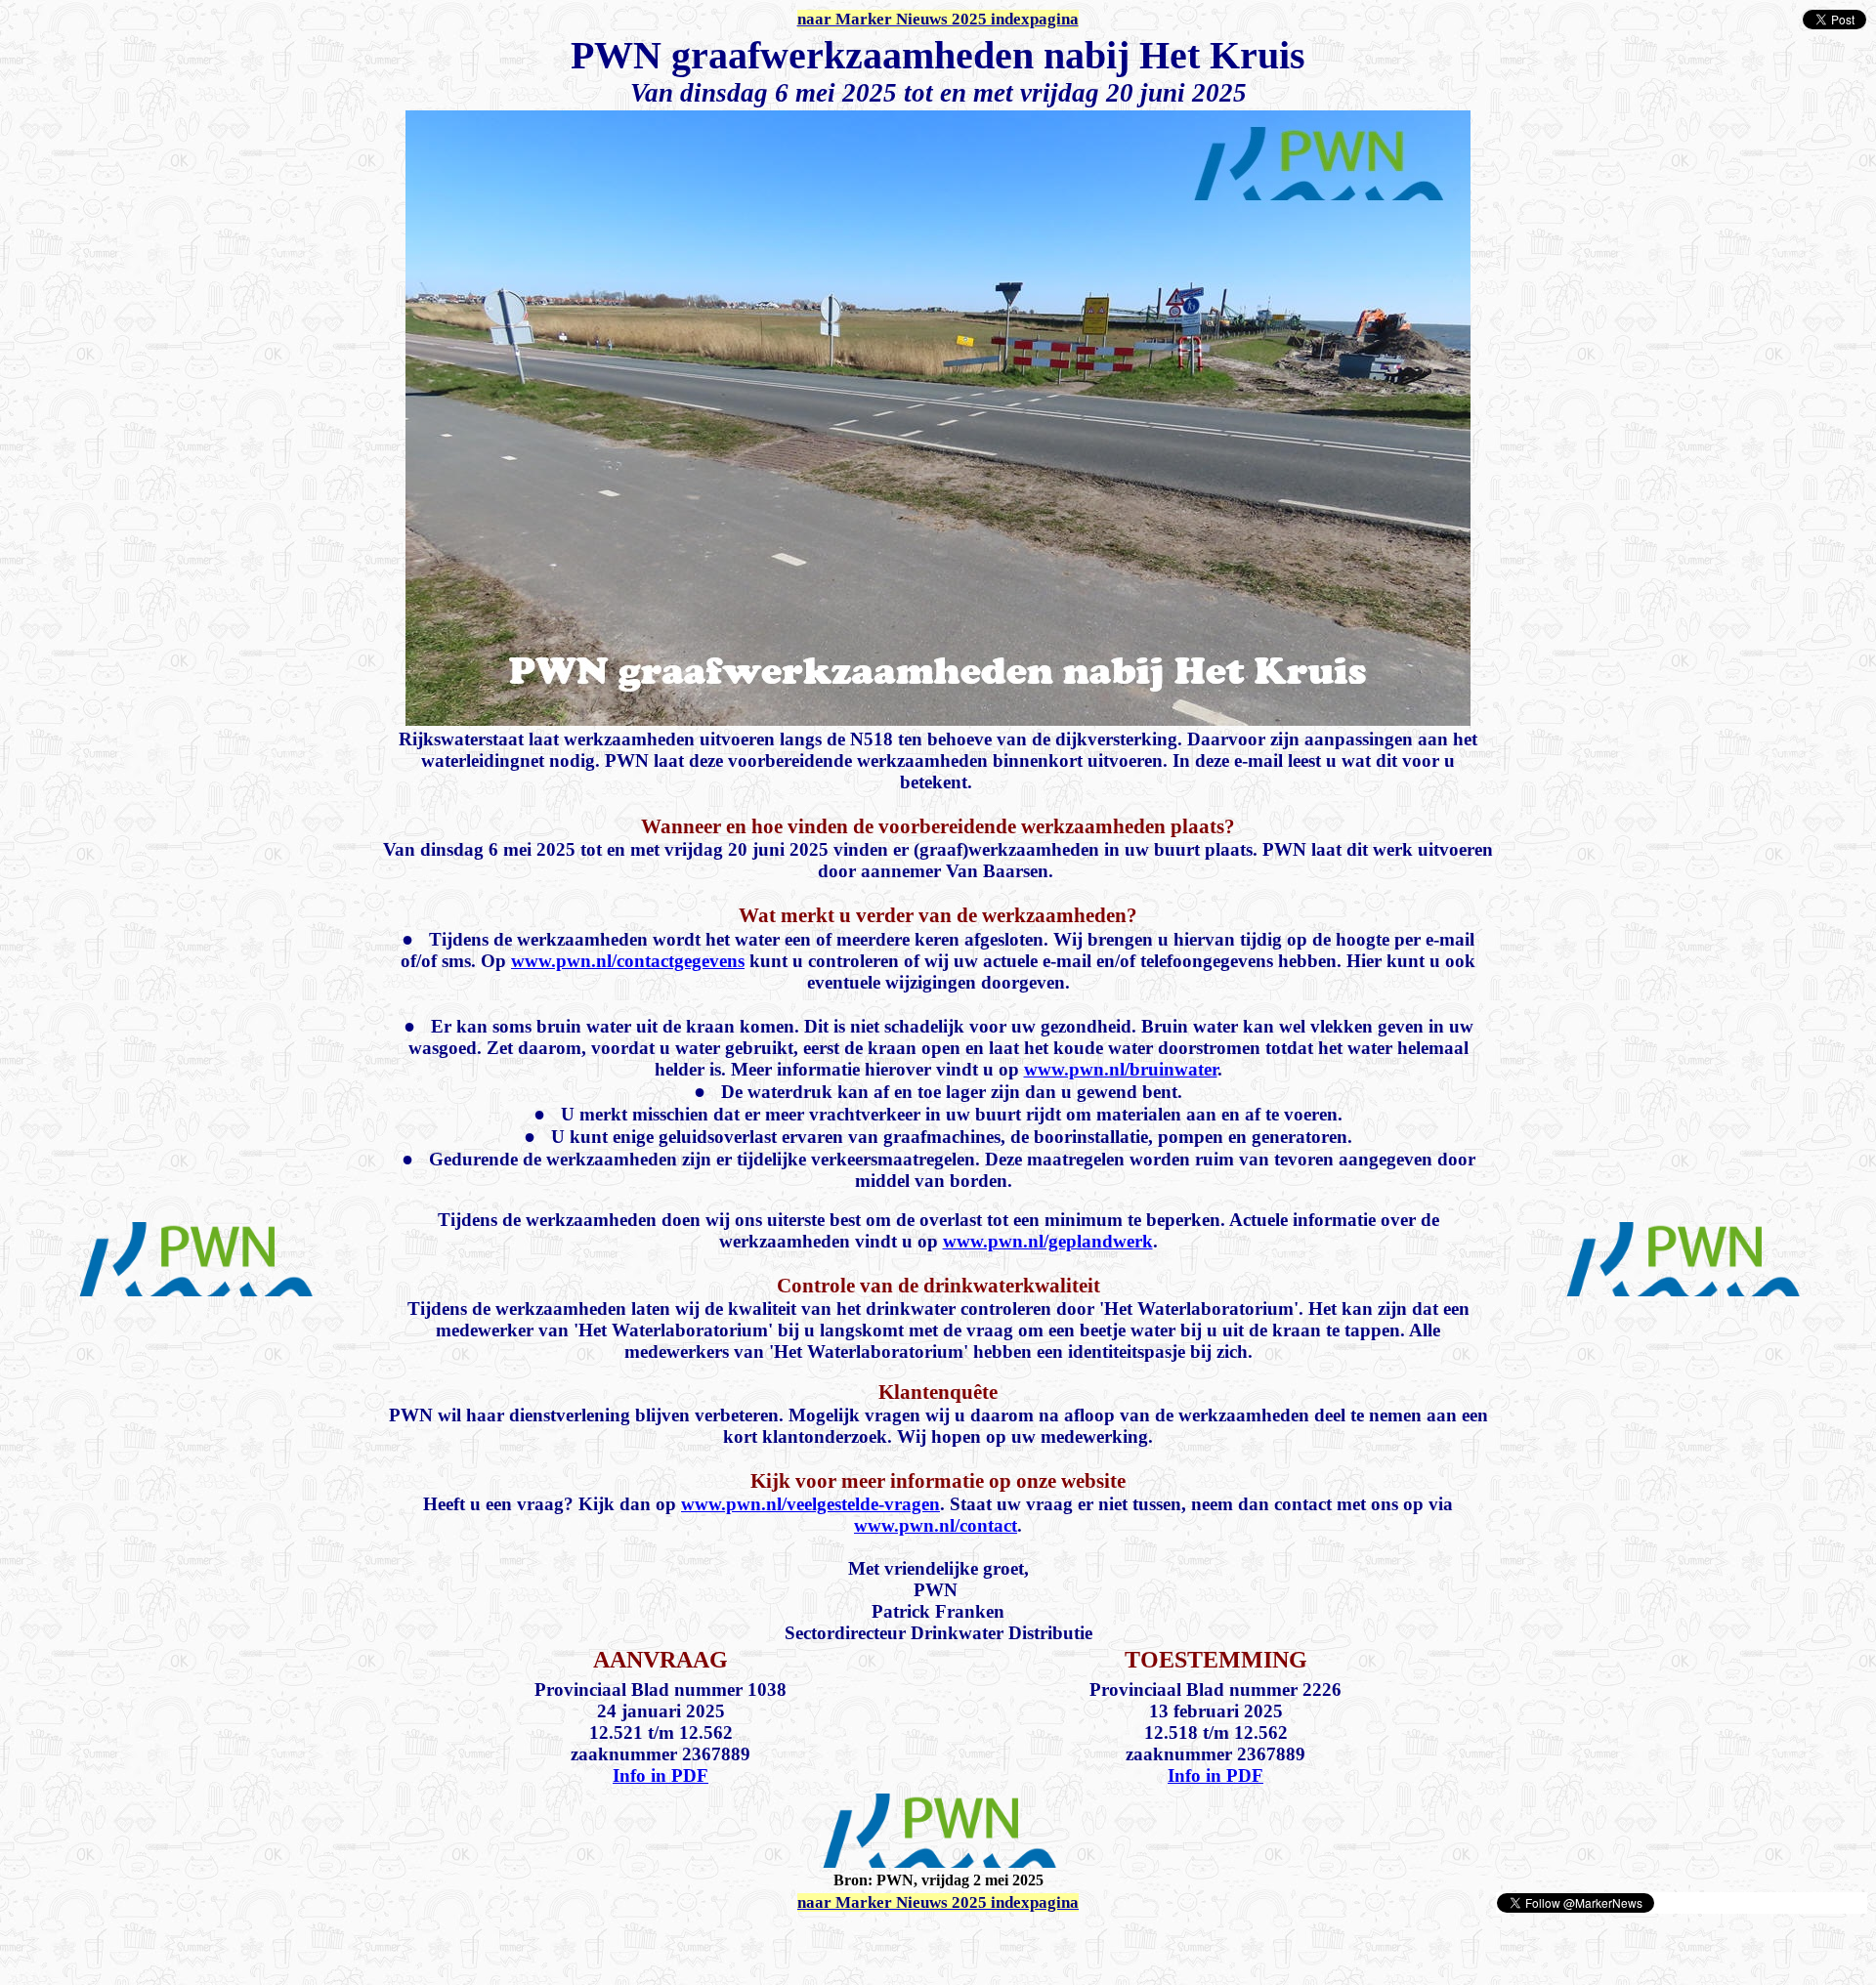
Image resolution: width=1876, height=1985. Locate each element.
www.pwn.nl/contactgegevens (628, 961)
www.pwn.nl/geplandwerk (1048, 1241)
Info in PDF (661, 1775)
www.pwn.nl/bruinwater (1121, 1069)
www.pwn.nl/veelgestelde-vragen (810, 1504)
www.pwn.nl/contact (936, 1525)
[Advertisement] (236, 1944)
